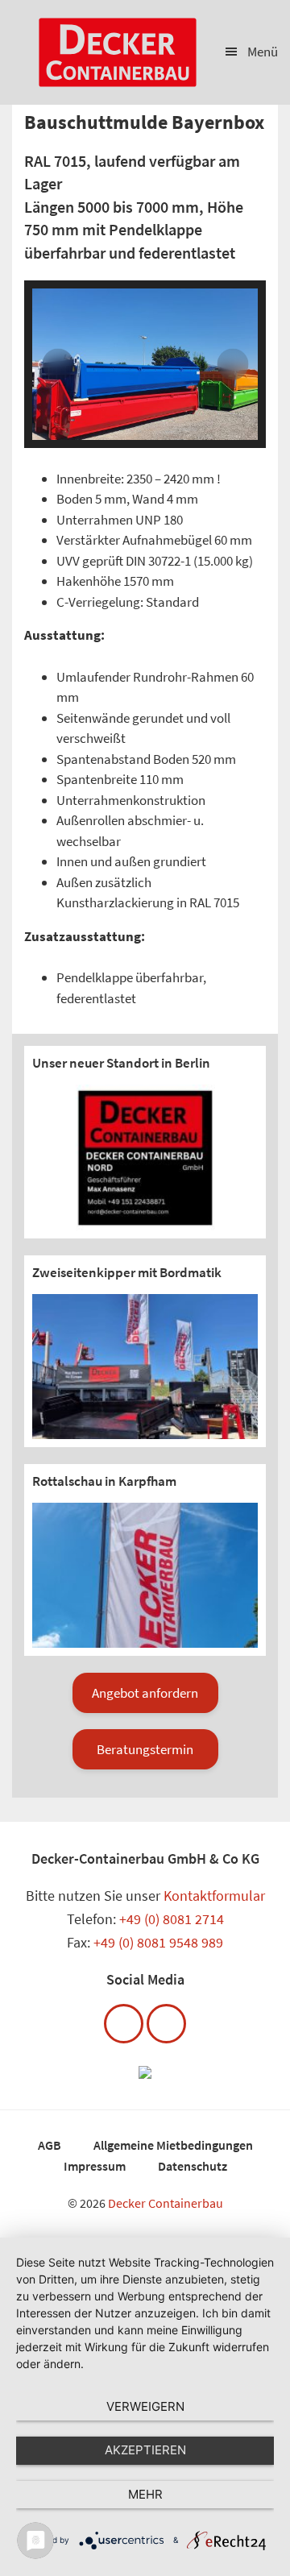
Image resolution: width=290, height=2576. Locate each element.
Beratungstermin (145, 1749)
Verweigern (145, 2406)
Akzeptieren (145, 2450)
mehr (145, 2494)
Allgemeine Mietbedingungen (173, 2145)
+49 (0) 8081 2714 (172, 1919)
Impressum (95, 2166)
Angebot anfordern (145, 1693)
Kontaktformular (214, 1896)
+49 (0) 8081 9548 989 (158, 1942)
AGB (50, 2145)
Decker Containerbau (166, 2203)
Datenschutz (193, 2166)
